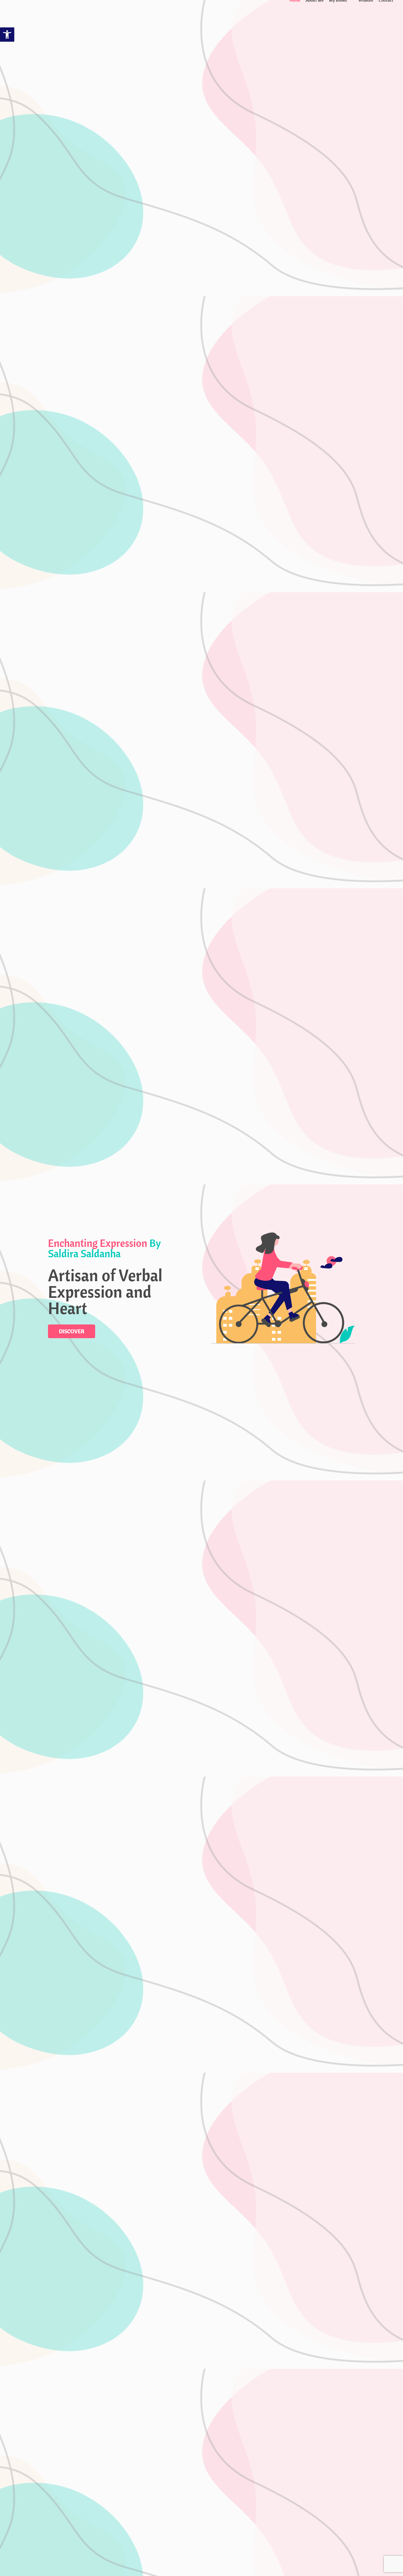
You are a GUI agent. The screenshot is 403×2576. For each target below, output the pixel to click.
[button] (7, 35)
